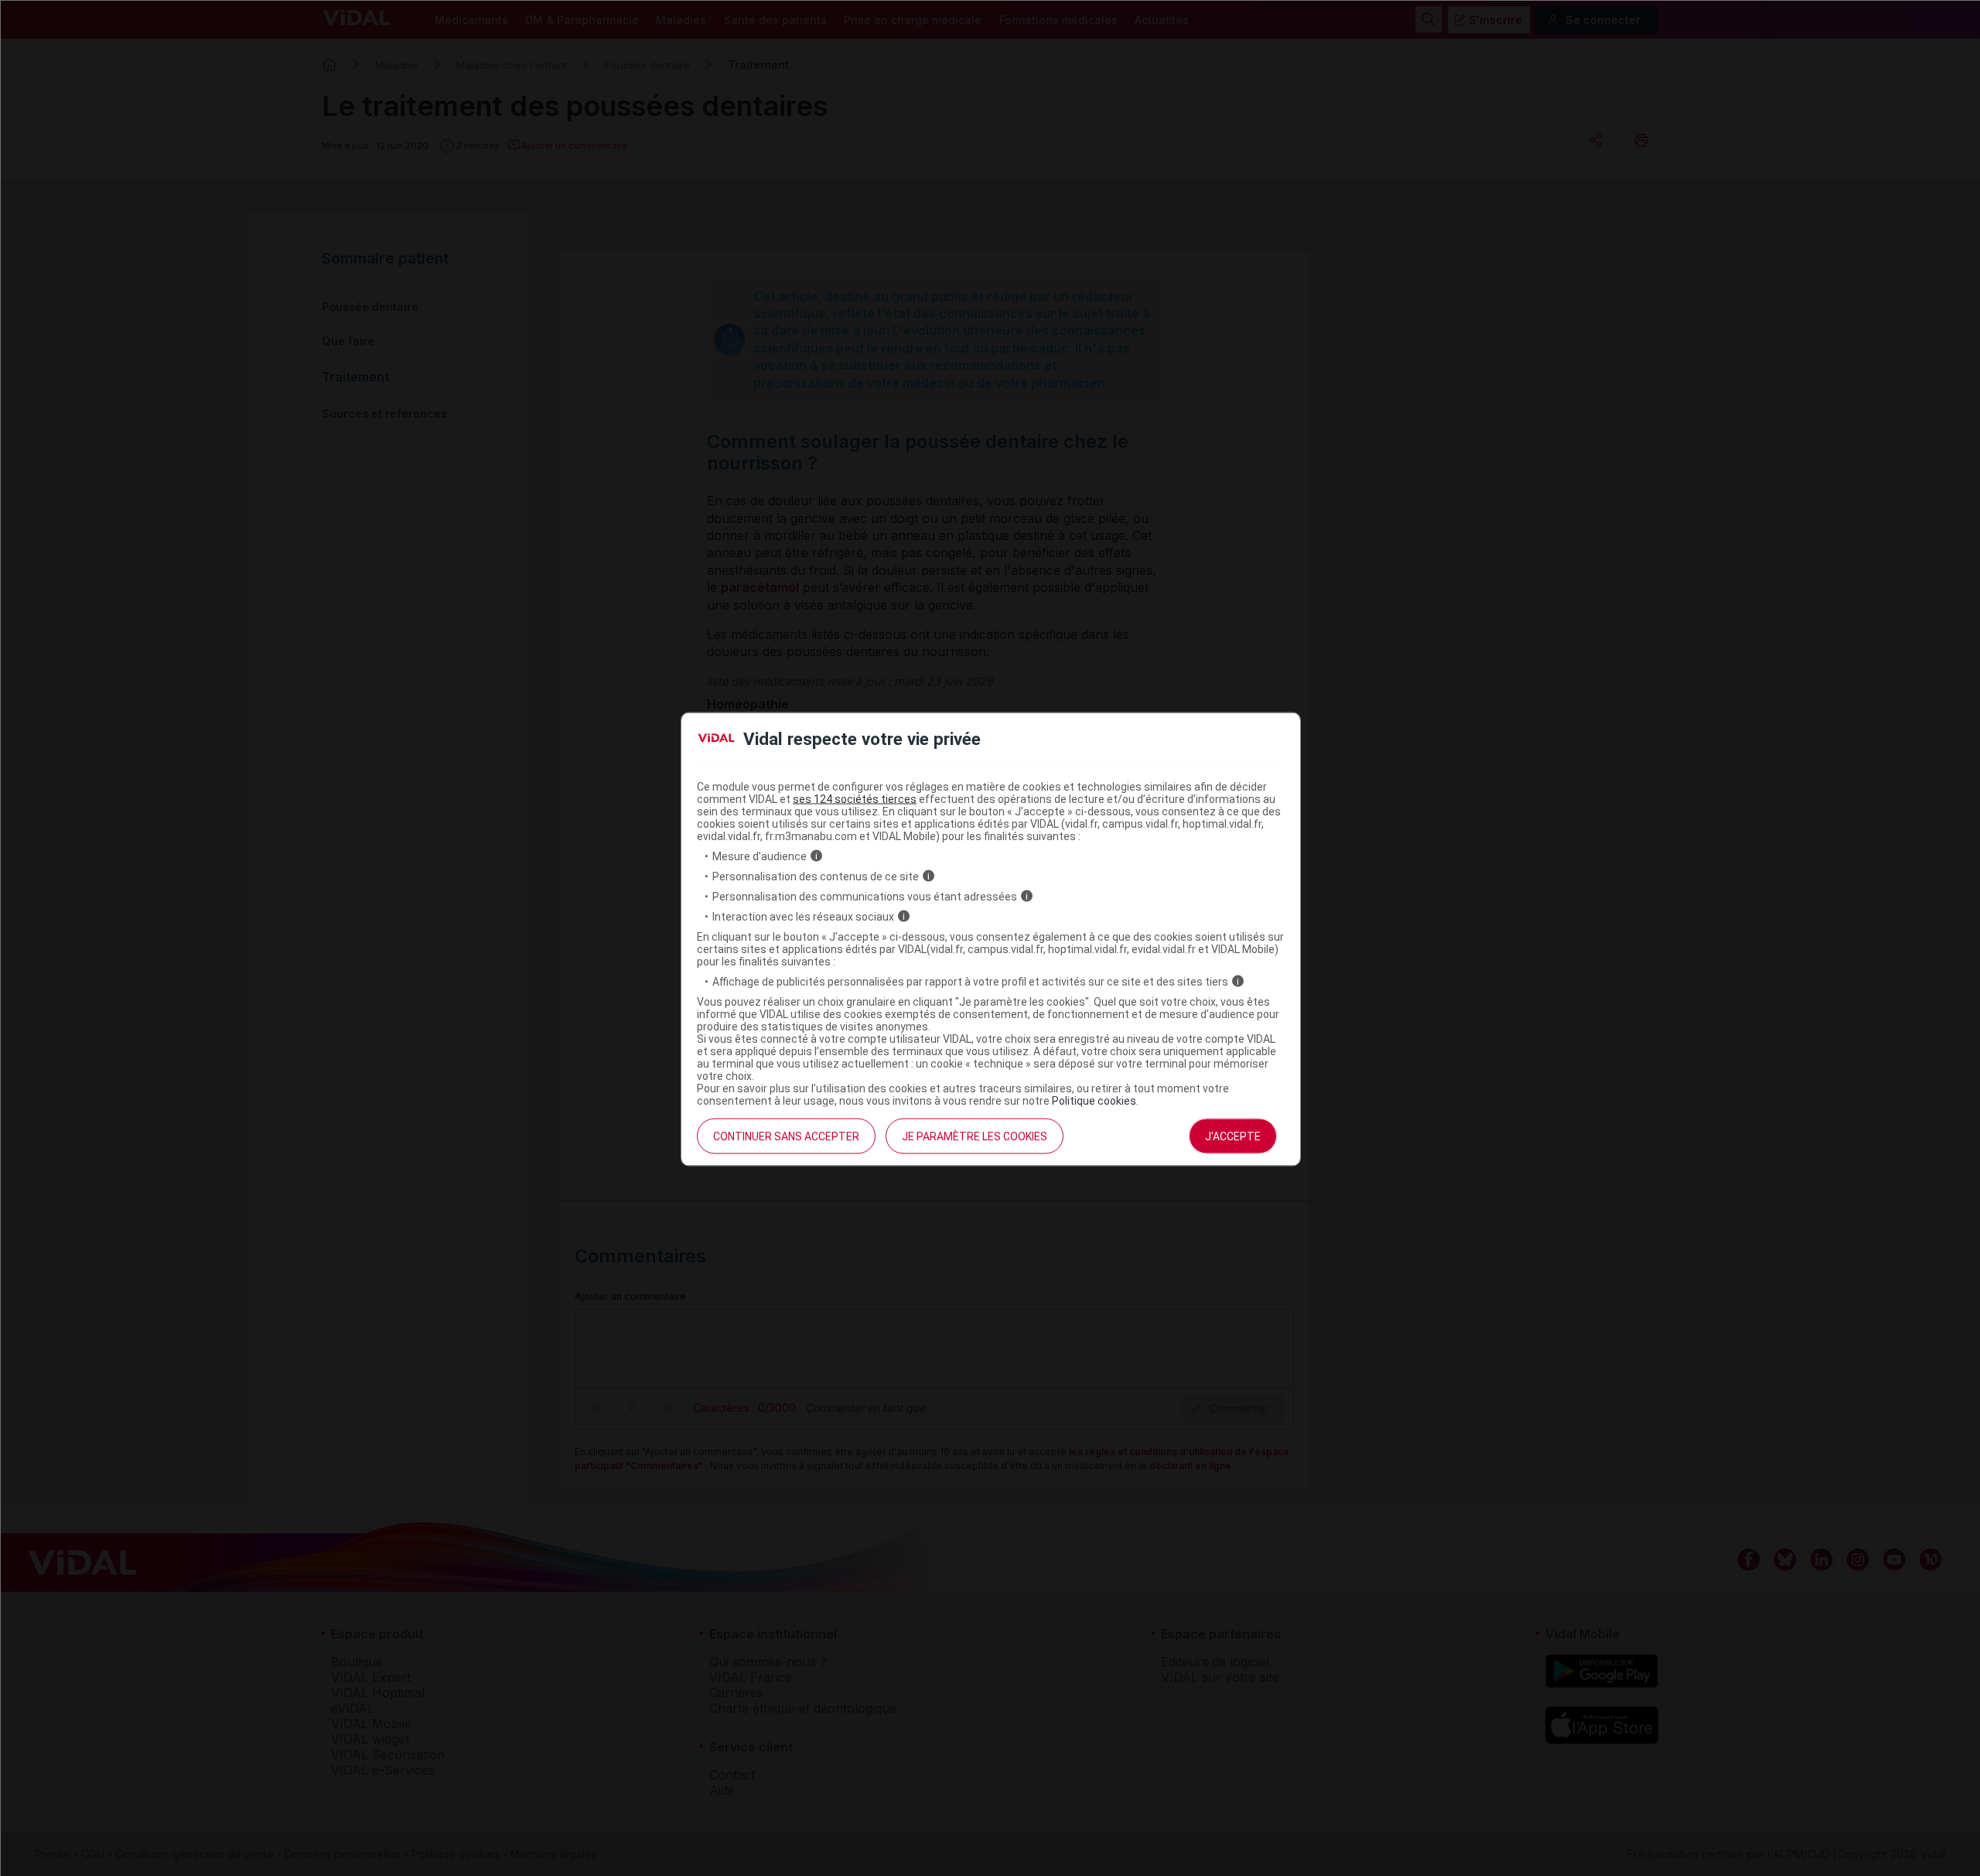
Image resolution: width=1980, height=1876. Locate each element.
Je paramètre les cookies (975, 1136)
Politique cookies (1094, 1100)
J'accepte (1233, 1136)
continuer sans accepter (786, 1136)
